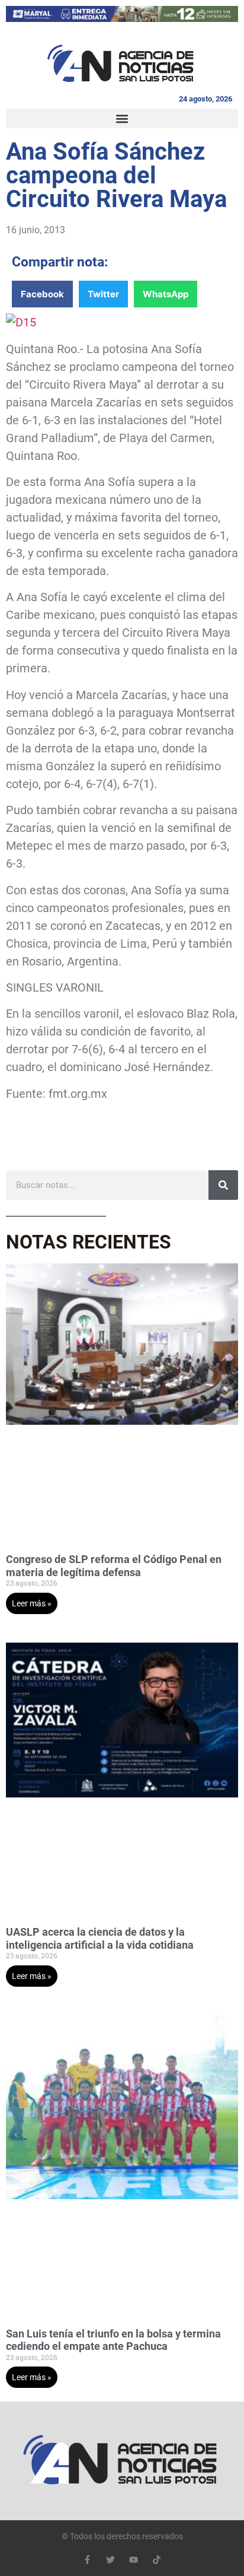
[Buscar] (223, 1185)
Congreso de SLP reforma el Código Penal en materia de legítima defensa (114, 1566)
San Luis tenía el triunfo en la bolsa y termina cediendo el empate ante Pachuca (113, 2340)
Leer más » (32, 1603)
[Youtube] (134, 2560)
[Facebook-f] (87, 2560)
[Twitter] (110, 2560)
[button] (122, 118)
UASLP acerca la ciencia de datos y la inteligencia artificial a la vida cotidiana (100, 1938)
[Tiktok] (157, 2560)
